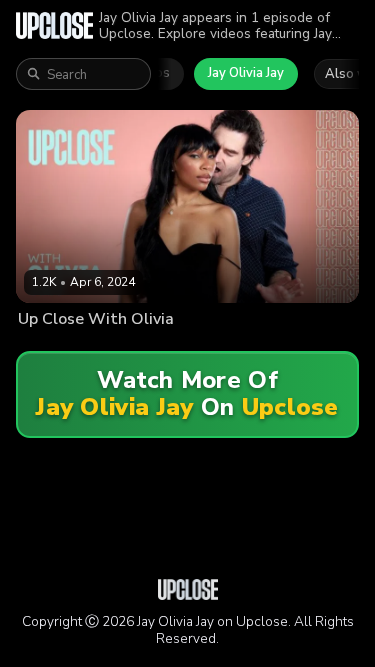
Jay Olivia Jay (246, 73)
